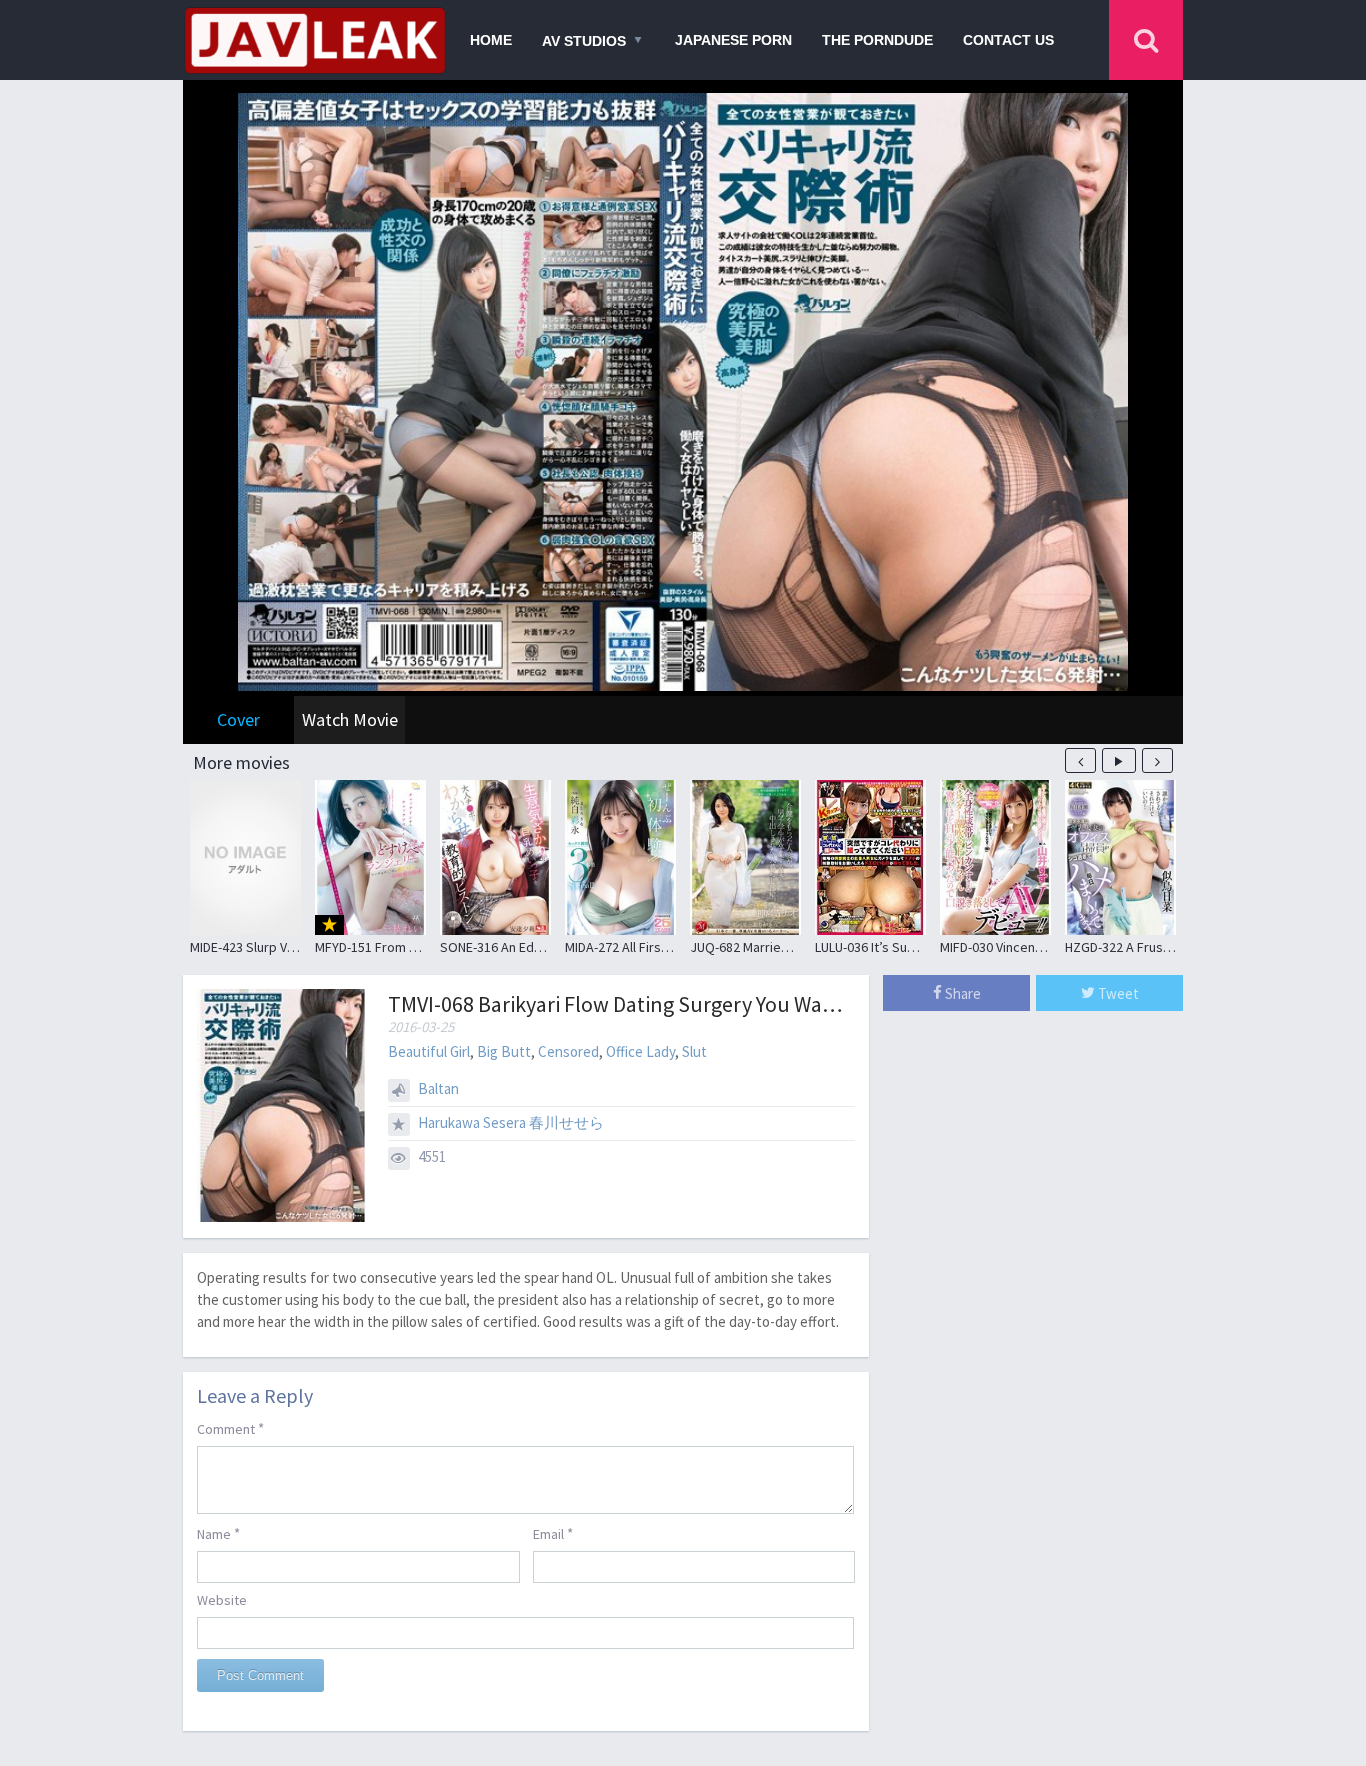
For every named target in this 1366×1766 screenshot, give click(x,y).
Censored (568, 1051)
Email (553, 1533)
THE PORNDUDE (877, 40)
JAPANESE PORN (733, 40)
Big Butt (504, 1051)
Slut (694, 1051)
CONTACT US (1008, 40)
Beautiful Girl (429, 1051)
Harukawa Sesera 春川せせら (511, 1122)
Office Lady (640, 1051)
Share (961, 993)
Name (218, 1533)
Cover (238, 719)
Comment (230, 1428)
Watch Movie (350, 719)
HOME (491, 40)
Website (222, 1600)
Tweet (1117, 993)
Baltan (438, 1088)
